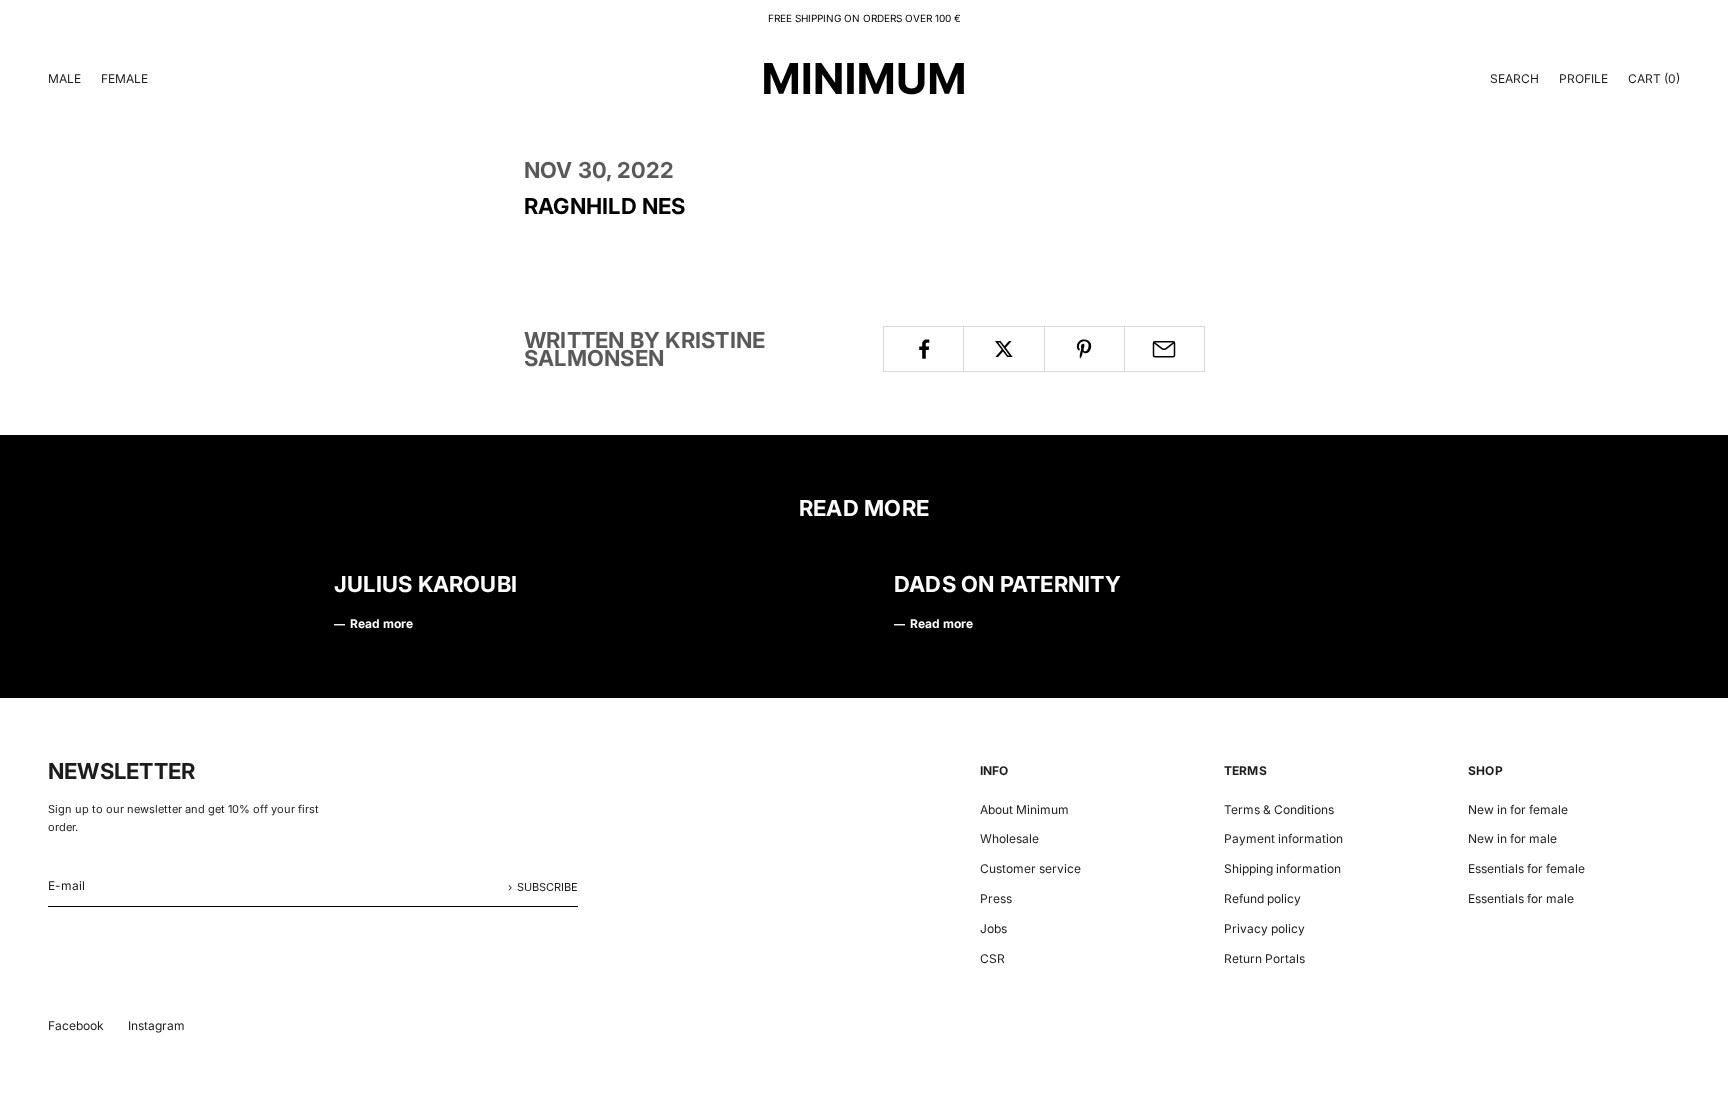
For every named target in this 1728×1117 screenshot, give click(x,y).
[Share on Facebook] (923, 349)
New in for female (1518, 809)
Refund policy (1262, 898)
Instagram (156, 1025)
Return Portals (1264, 958)
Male (64, 78)
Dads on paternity (1007, 584)
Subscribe (547, 887)
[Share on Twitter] (1003, 349)
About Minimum (1024, 809)
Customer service (1030, 868)
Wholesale (1009, 838)
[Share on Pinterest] (1084, 349)
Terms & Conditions (1279, 809)
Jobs (993, 928)
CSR (992, 958)
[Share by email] (1164, 349)
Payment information (1283, 838)
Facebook (76, 1025)
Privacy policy (1264, 928)
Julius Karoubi (425, 584)
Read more (381, 623)
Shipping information (1282, 868)
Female (124, 78)
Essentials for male (1521, 898)
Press (996, 898)
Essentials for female (1526, 868)
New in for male (1512, 838)
